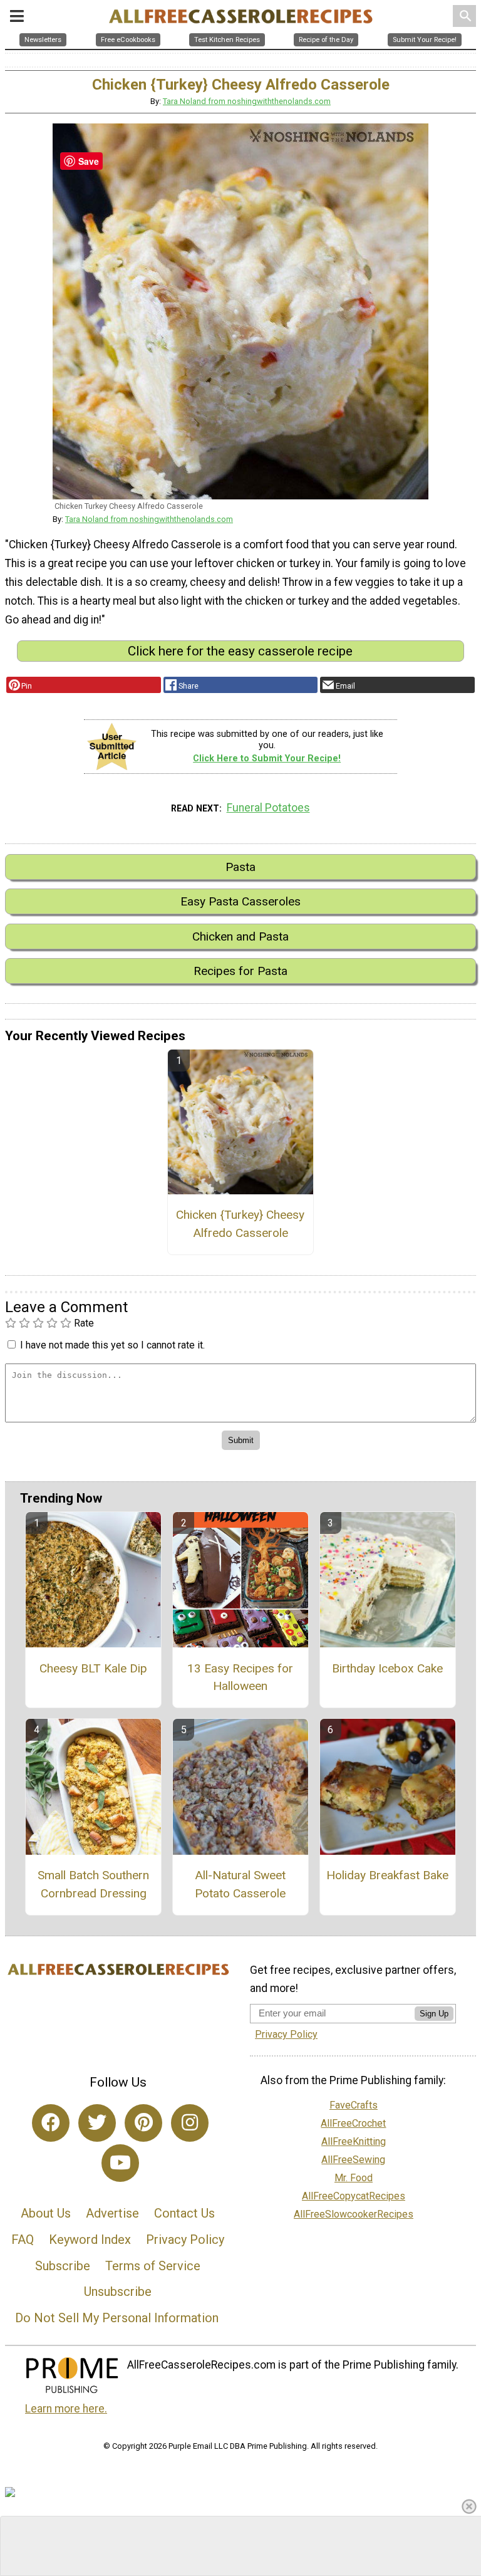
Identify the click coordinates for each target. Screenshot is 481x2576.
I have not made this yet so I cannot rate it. (112, 1345)
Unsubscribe (118, 2292)
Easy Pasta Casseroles (240, 901)
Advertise (112, 2213)
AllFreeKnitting (354, 2141)
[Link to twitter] (97, 2123)
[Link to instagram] (190, 2123)
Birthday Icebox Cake (387, 1668)
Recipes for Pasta (240, 971)
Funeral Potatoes (268, 808)
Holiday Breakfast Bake (387, 1875)
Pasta (240, 867)
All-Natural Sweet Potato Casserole (240, 1884)
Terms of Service (153, 2266)
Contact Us (184, 2213)
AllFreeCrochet (353, 2123)
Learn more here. (66, 2409)
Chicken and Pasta (240, 936)
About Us (46, 2213)
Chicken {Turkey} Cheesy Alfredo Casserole (240, 1224)
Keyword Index (90, 2240)
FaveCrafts (354, 2105)
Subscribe (63, 2266)
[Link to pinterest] (143, 2123)
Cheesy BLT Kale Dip (93, 1668)
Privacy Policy (185, 2240)
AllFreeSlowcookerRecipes (354, 2214)
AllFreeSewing (353, 2160)
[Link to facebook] (51, 2123)
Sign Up (434, 2014)
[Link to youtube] (120, 2163)
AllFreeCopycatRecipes (354, 2196)
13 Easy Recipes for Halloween (240, 1677)
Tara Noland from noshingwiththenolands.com (247, 101)
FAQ (23, 2240)
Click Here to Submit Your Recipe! (267, 759)
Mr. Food (354, 2178)
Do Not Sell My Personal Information (117, 2318)
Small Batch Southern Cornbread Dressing (93, 1884)
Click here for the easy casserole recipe (240, 651)
